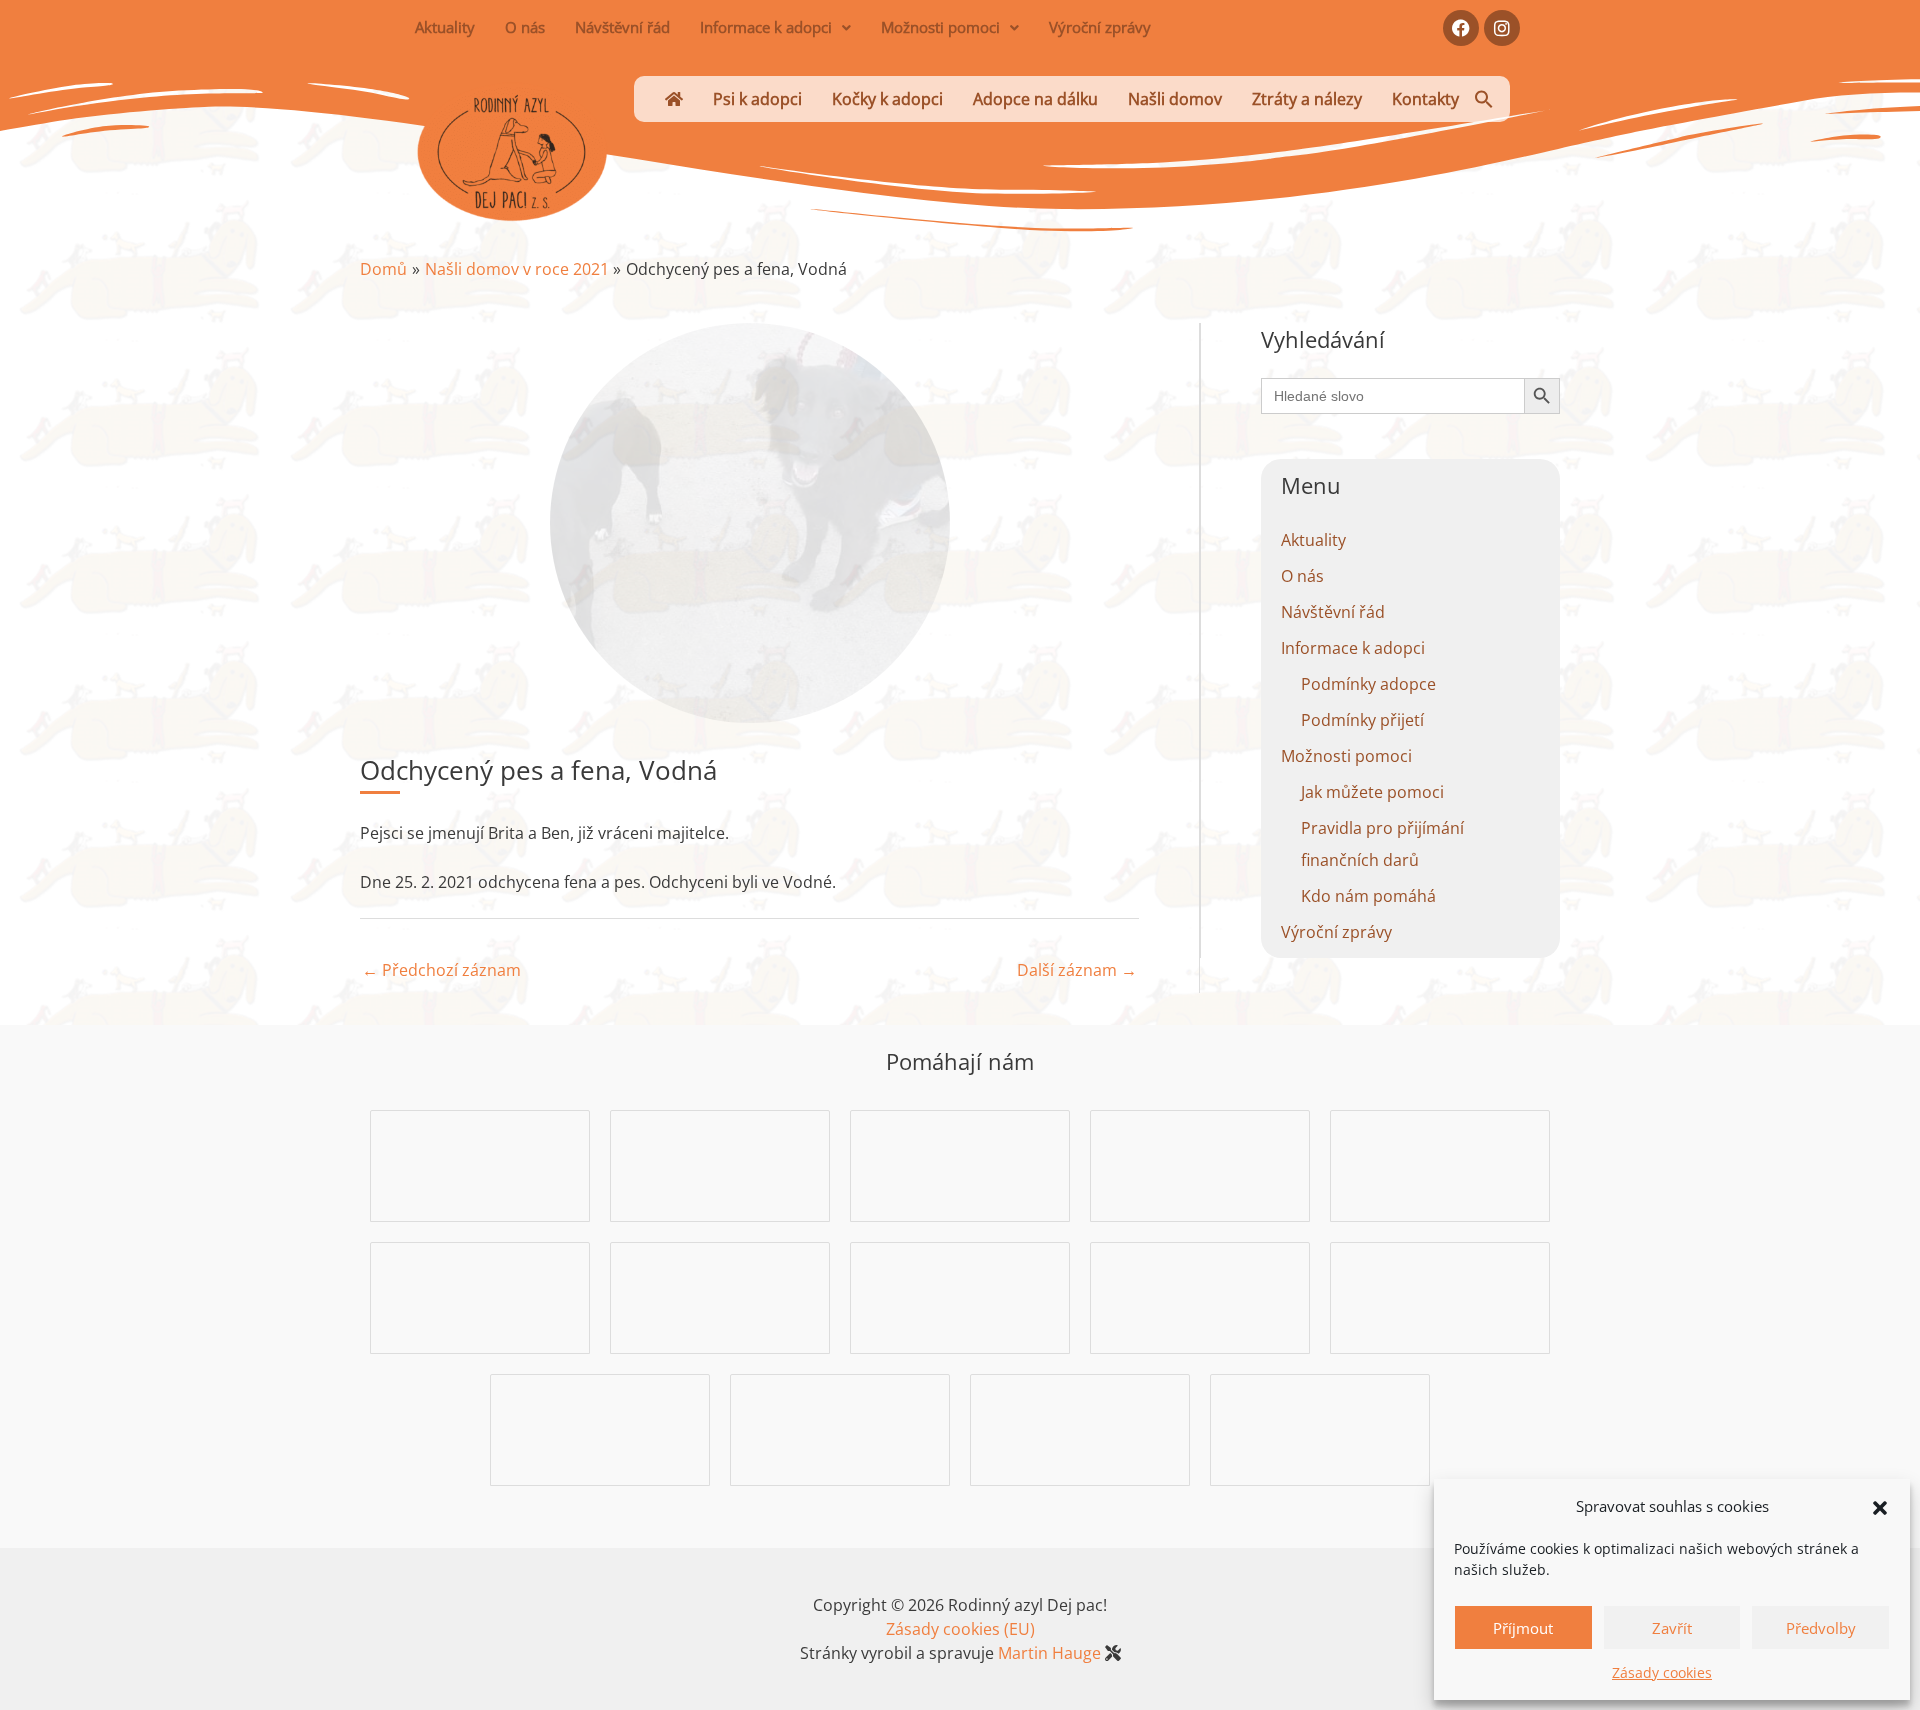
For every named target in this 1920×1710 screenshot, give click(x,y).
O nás (525, 27)
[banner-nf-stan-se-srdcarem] (720, 1296)
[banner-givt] (1440, 1296)
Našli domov (1175, 99)
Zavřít (1672, 1628)
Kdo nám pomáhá (1368, 896)
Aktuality (445, 27)
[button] (1880, 1506)
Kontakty (1425, 99)
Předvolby (1821, 1628)
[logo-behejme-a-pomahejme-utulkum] (1200, 1164)
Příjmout (1523, 1628)
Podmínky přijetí (1362, 720)
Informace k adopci (766, 27)
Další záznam (1077, 970)
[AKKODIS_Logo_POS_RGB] (720, 1164)
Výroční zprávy (1100, 27)
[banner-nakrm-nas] (480, 1296)
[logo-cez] (1200, 1296)
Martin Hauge (1049, 1653)
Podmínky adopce (1368, 684)
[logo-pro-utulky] (1080, 1428)
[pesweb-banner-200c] (480, 1164)
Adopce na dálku (1035, 99)
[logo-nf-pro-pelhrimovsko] (840, 1428)
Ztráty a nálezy (1307, 99)
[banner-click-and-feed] (1440, 1164)
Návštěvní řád (622, 27)
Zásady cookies (1662, 1672)
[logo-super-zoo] (960, 1296)
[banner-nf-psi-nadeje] (960, 1164)
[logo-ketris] (1320, 1428)
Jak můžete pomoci (1372, 792)
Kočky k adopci (887, 99)
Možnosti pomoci (940, 27)
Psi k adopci (757, 99)
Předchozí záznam (441, 970)
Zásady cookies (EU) (960, 1629)
